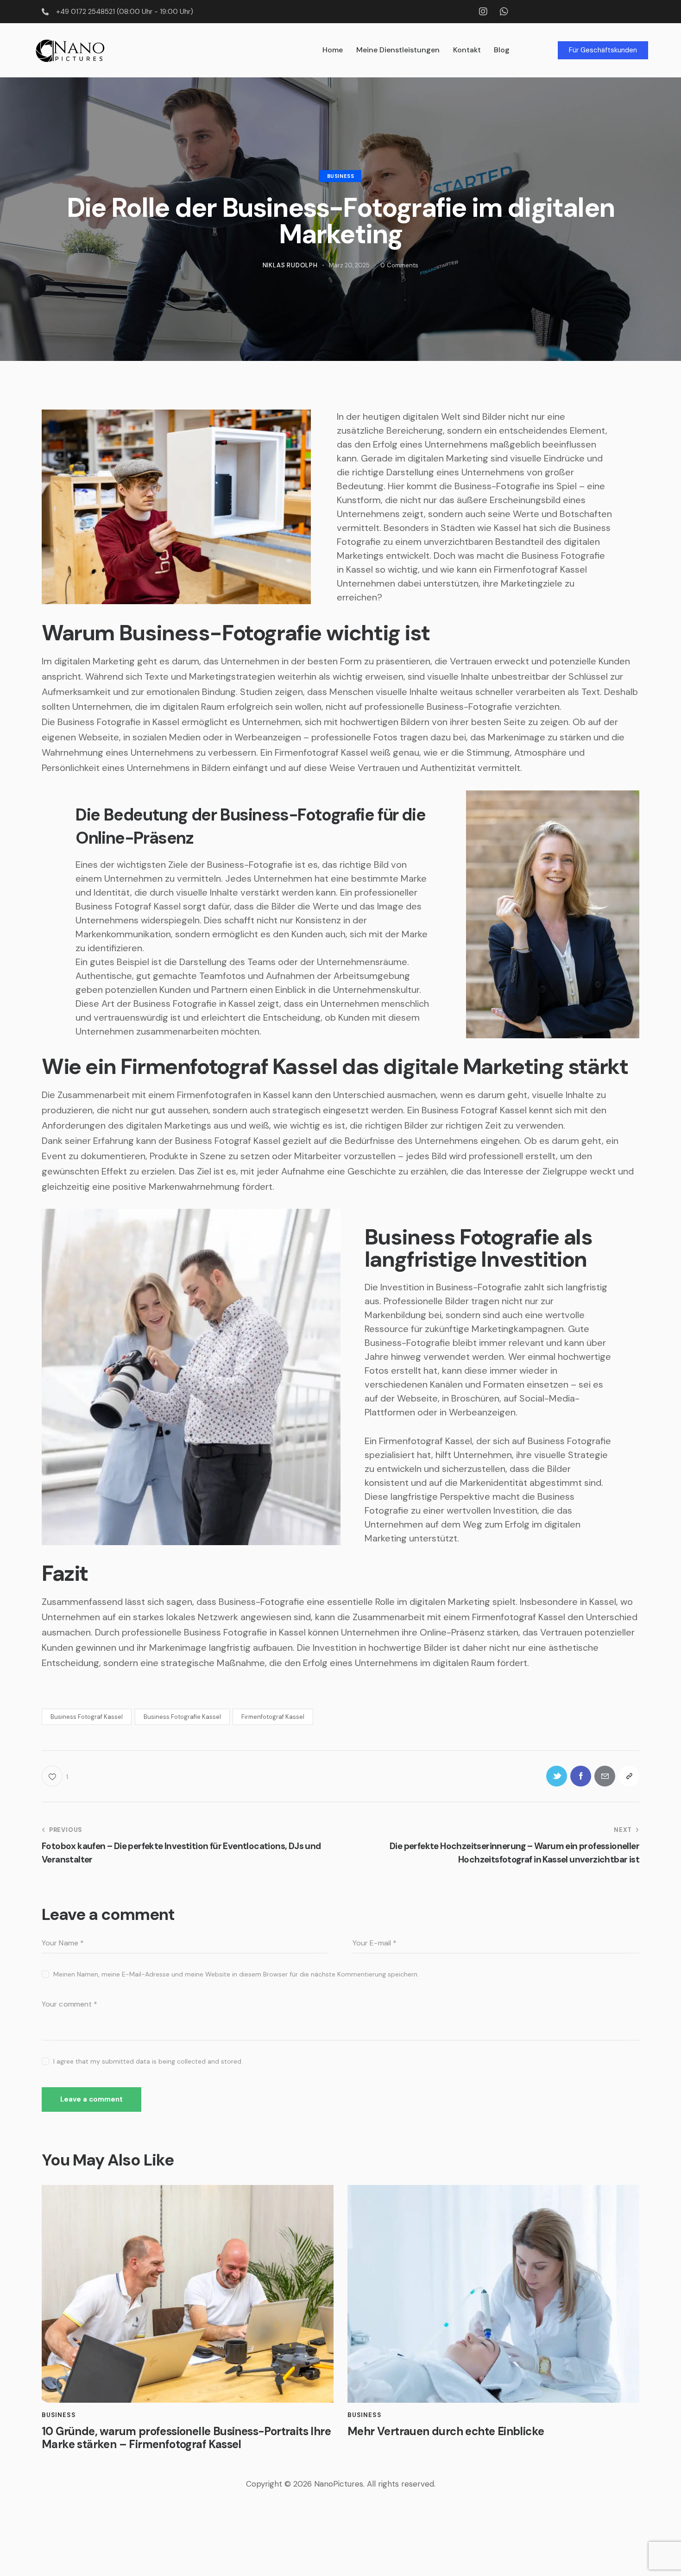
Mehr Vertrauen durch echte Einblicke (446, 2432)
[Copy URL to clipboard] (629, 1776)
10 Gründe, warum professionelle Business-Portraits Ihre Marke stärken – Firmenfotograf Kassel (186, 2438)
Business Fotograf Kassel (87, 1717)
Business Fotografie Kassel (182, 1717)
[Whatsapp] (504, 12)
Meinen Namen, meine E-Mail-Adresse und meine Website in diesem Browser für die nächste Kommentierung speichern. (236, 1974)
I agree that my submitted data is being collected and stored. (148, 2061)
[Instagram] (483, 12)
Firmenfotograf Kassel (273, 1717)
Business (341, 176)
